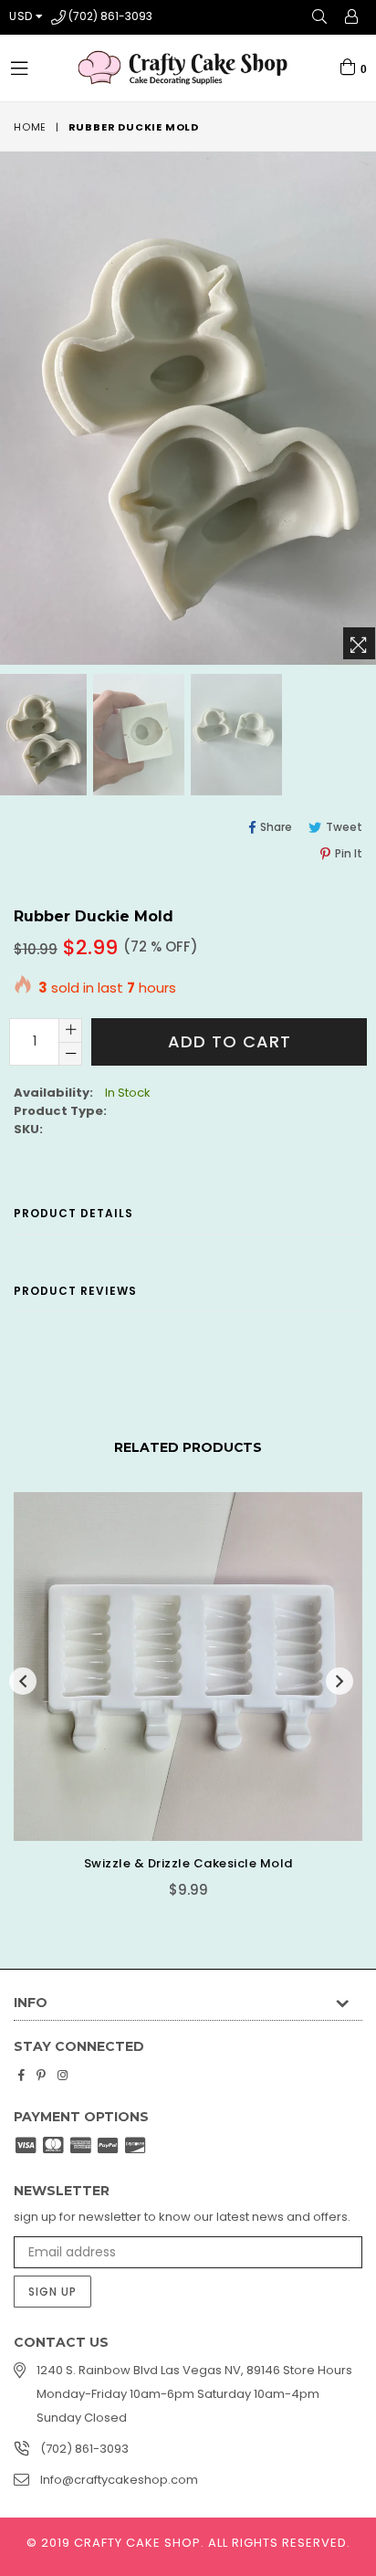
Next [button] (339, 1681)
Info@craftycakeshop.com (119, 2480)
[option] (137, 735)
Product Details (73, 1213)
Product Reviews (75, 1291)
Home (30, 127)
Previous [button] (23, 1681)
